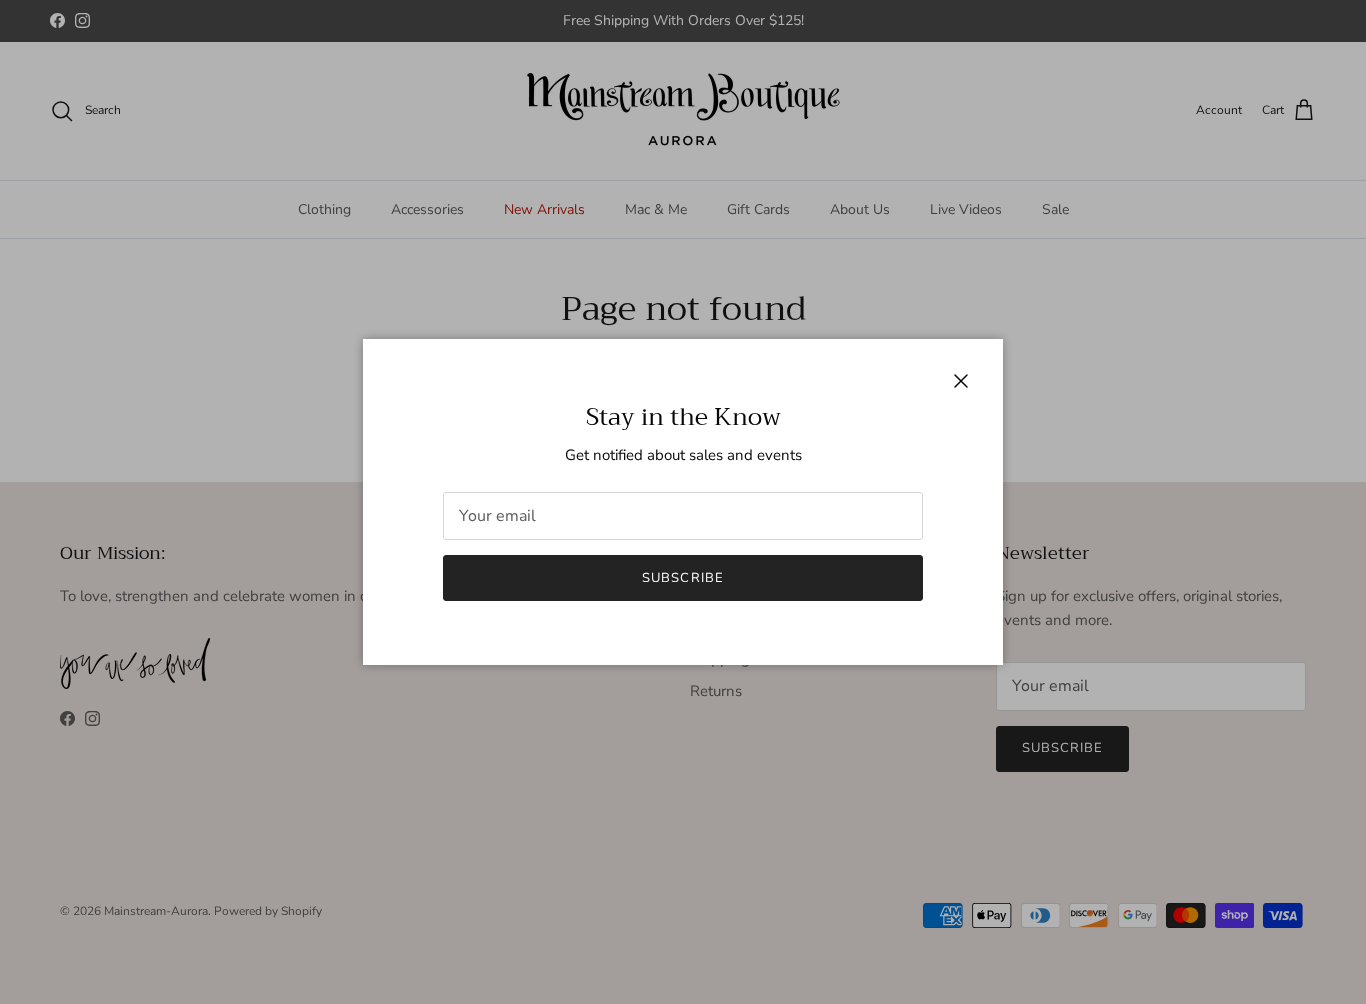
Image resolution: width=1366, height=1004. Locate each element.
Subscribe (682, 578)
